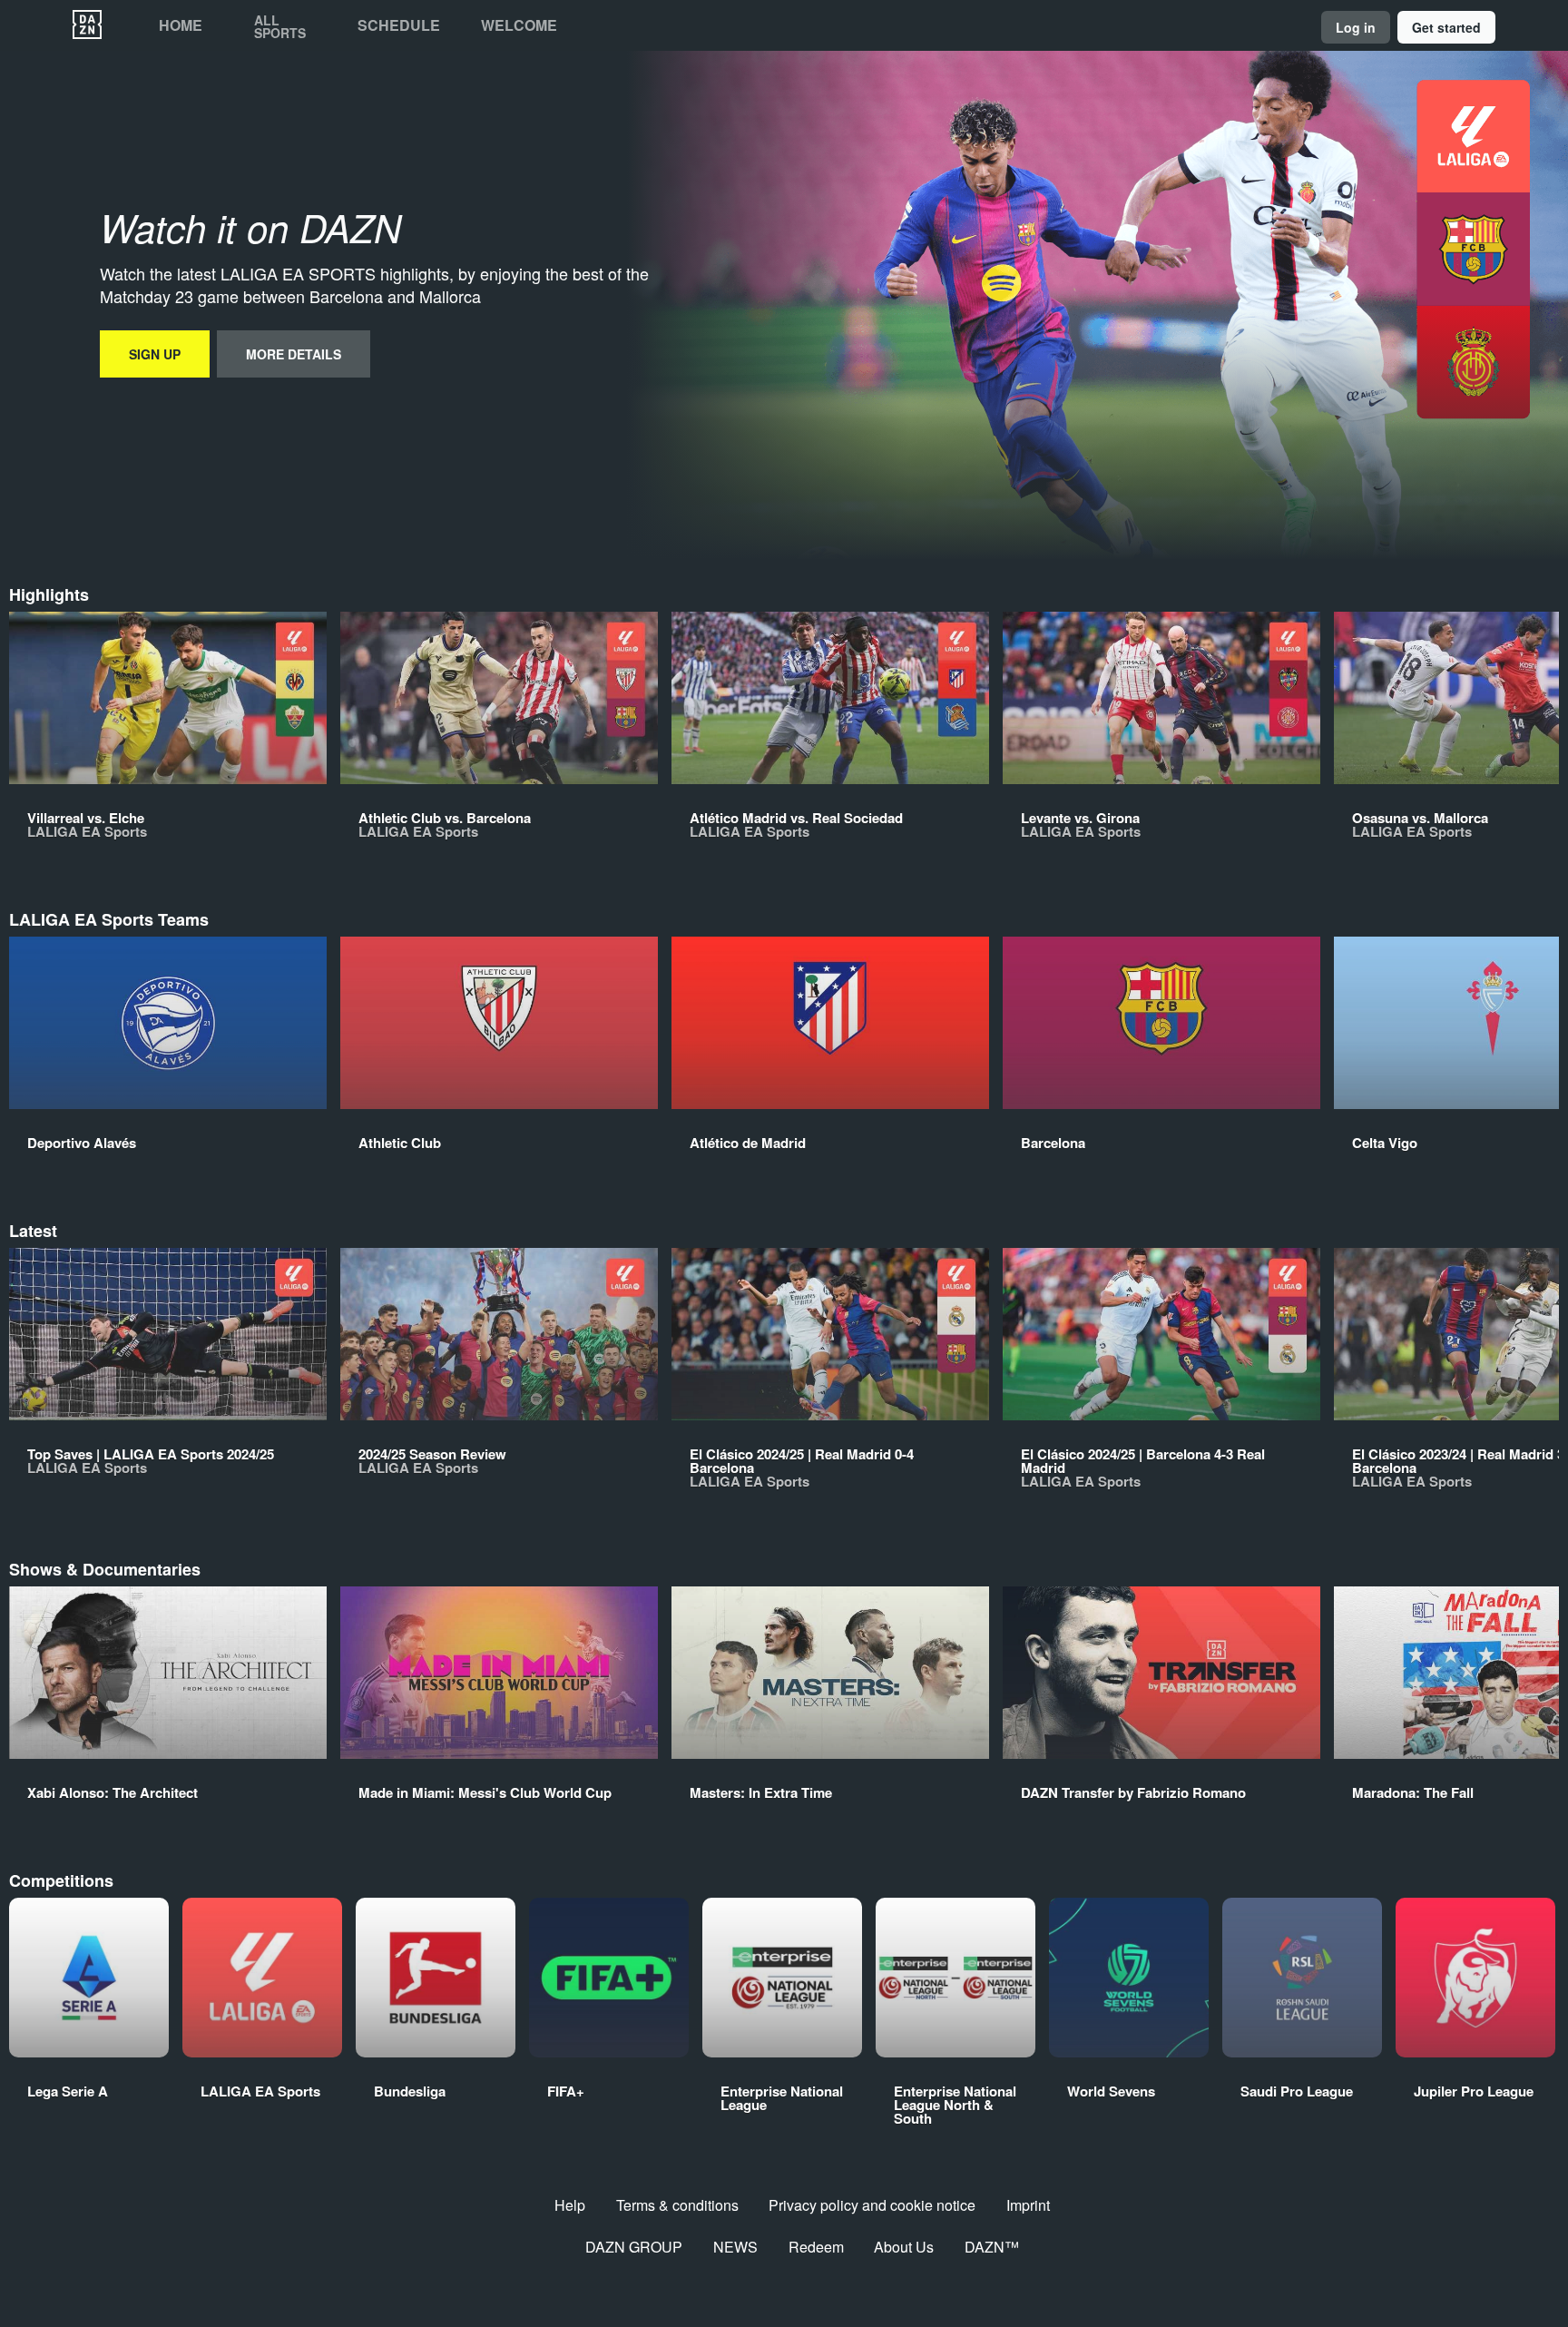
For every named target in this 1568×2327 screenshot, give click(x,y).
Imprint (1028, 2205)
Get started (1446, 27)
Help (570, 2205)
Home (181, 25)
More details (294, 354)
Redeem (816, 2247)
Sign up (155, 354)
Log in (1356, 27)
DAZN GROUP (634, 2247)
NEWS (735, 2247)
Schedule (399, 25)
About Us (904, 2247)
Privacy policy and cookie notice (872, 2205)
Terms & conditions (677, 2205)
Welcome (519, 25)
